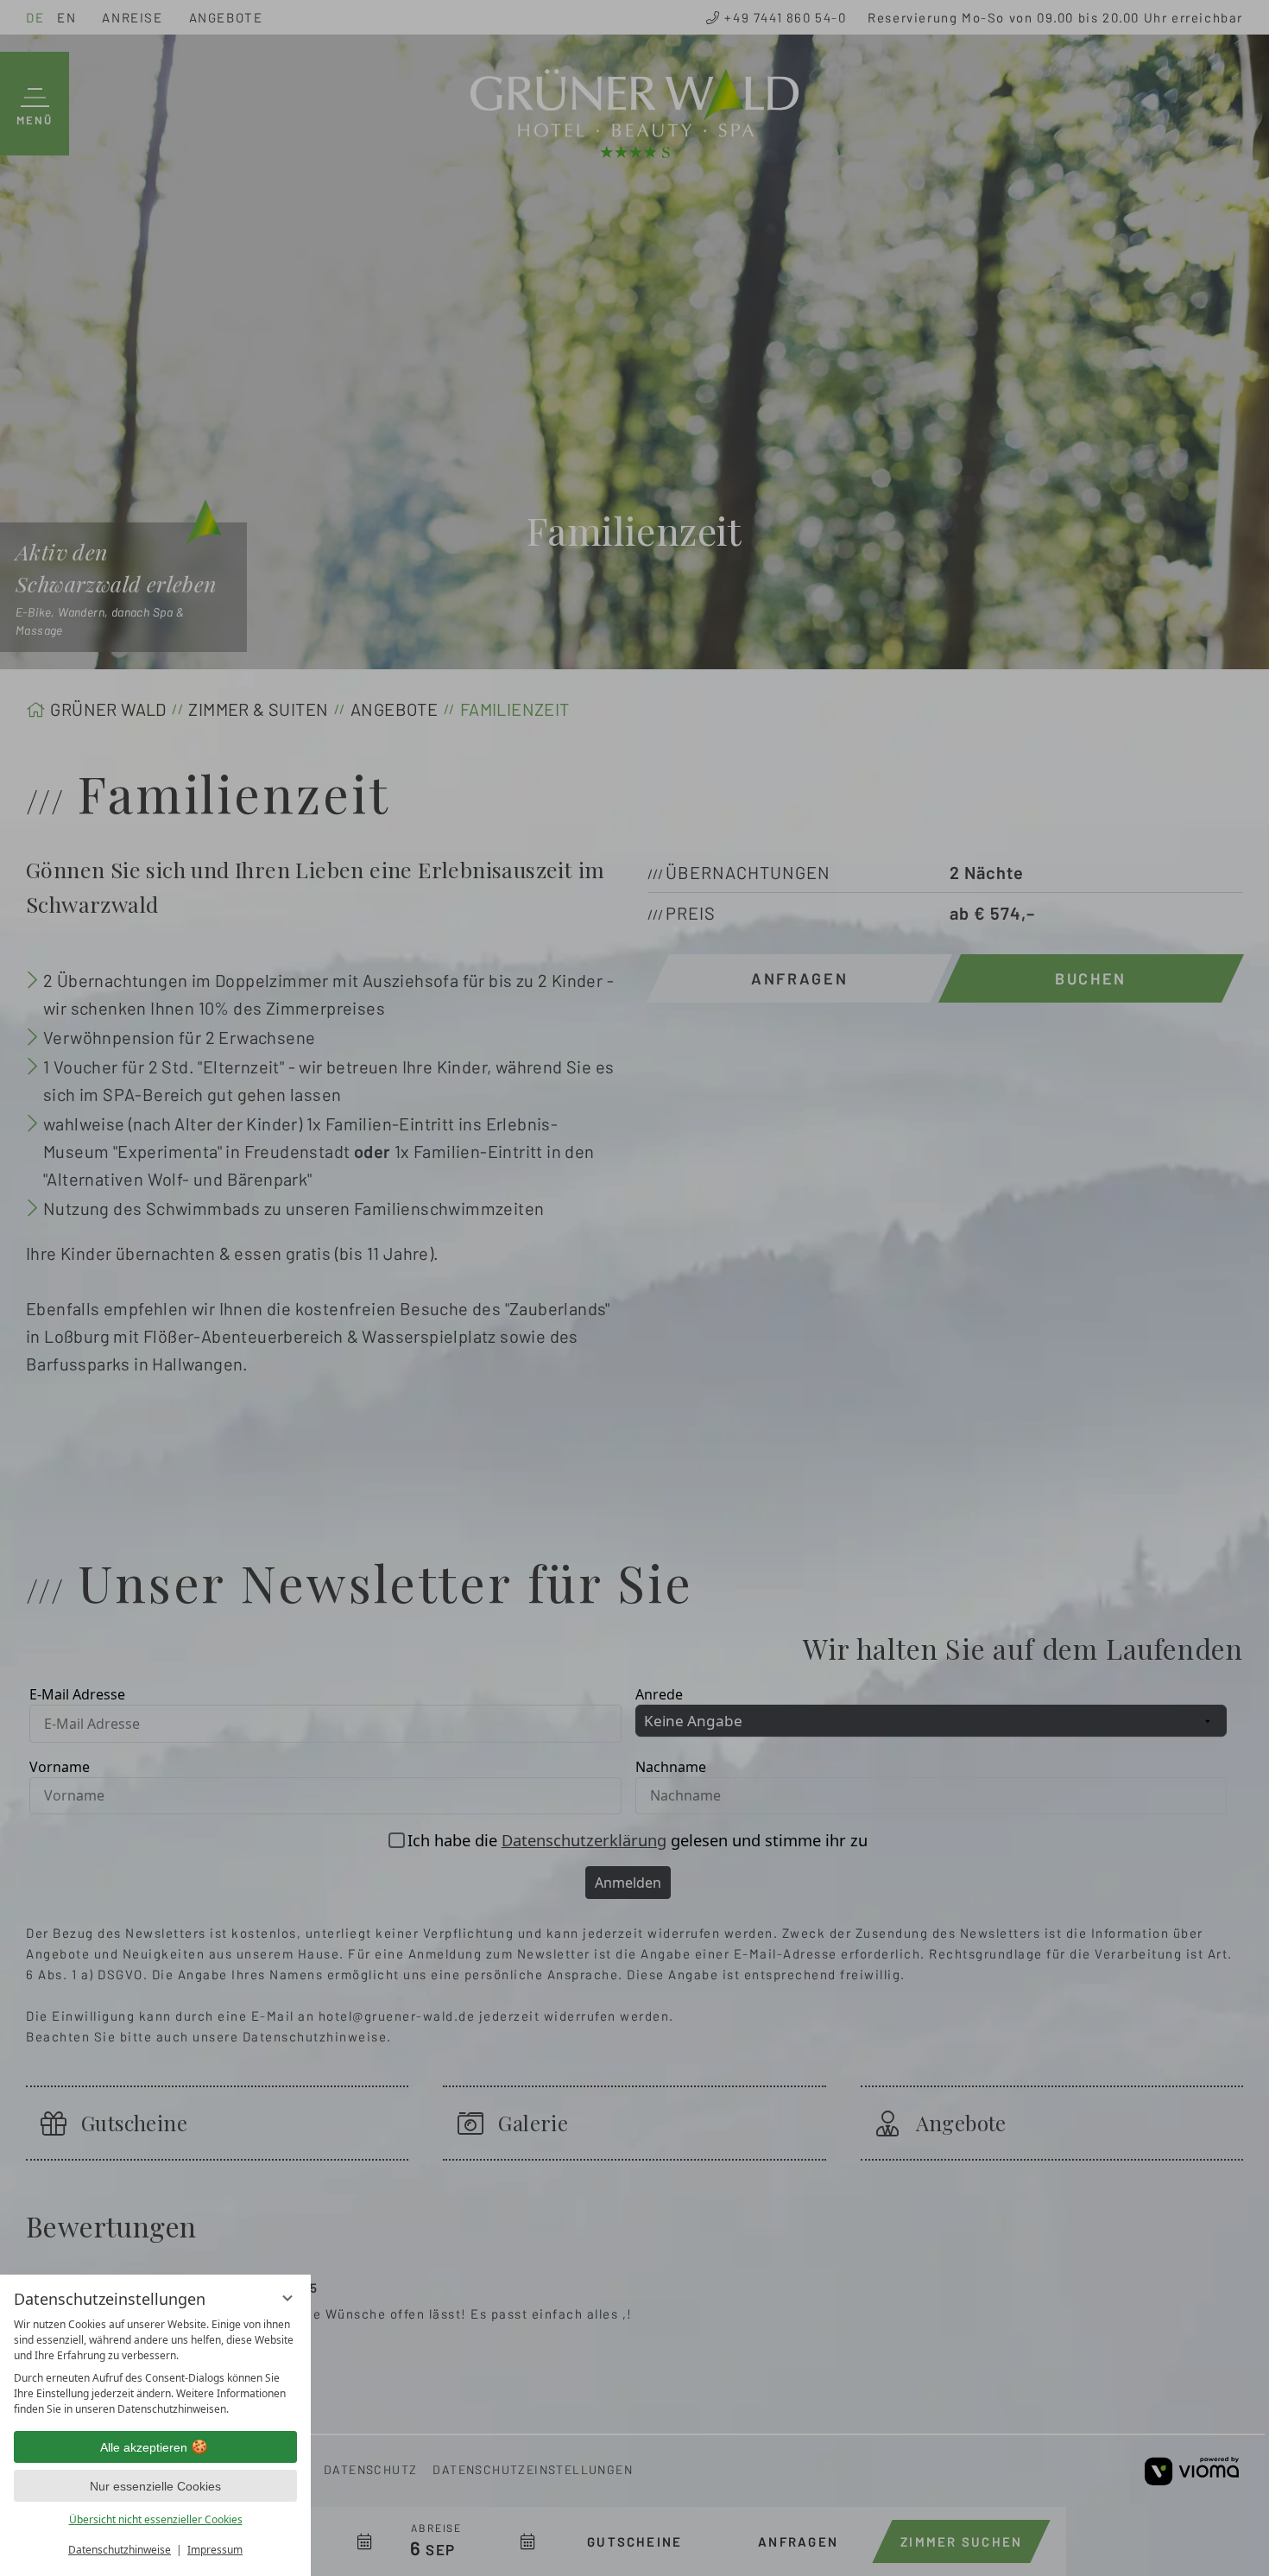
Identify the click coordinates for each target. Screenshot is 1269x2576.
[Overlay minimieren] (287, 2298)
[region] (155, 2367)
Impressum (215, 2550)
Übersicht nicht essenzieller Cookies (156, 2519)
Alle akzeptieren (144, 2447)
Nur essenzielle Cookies (155, 2486)
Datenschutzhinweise (120, 2550)
